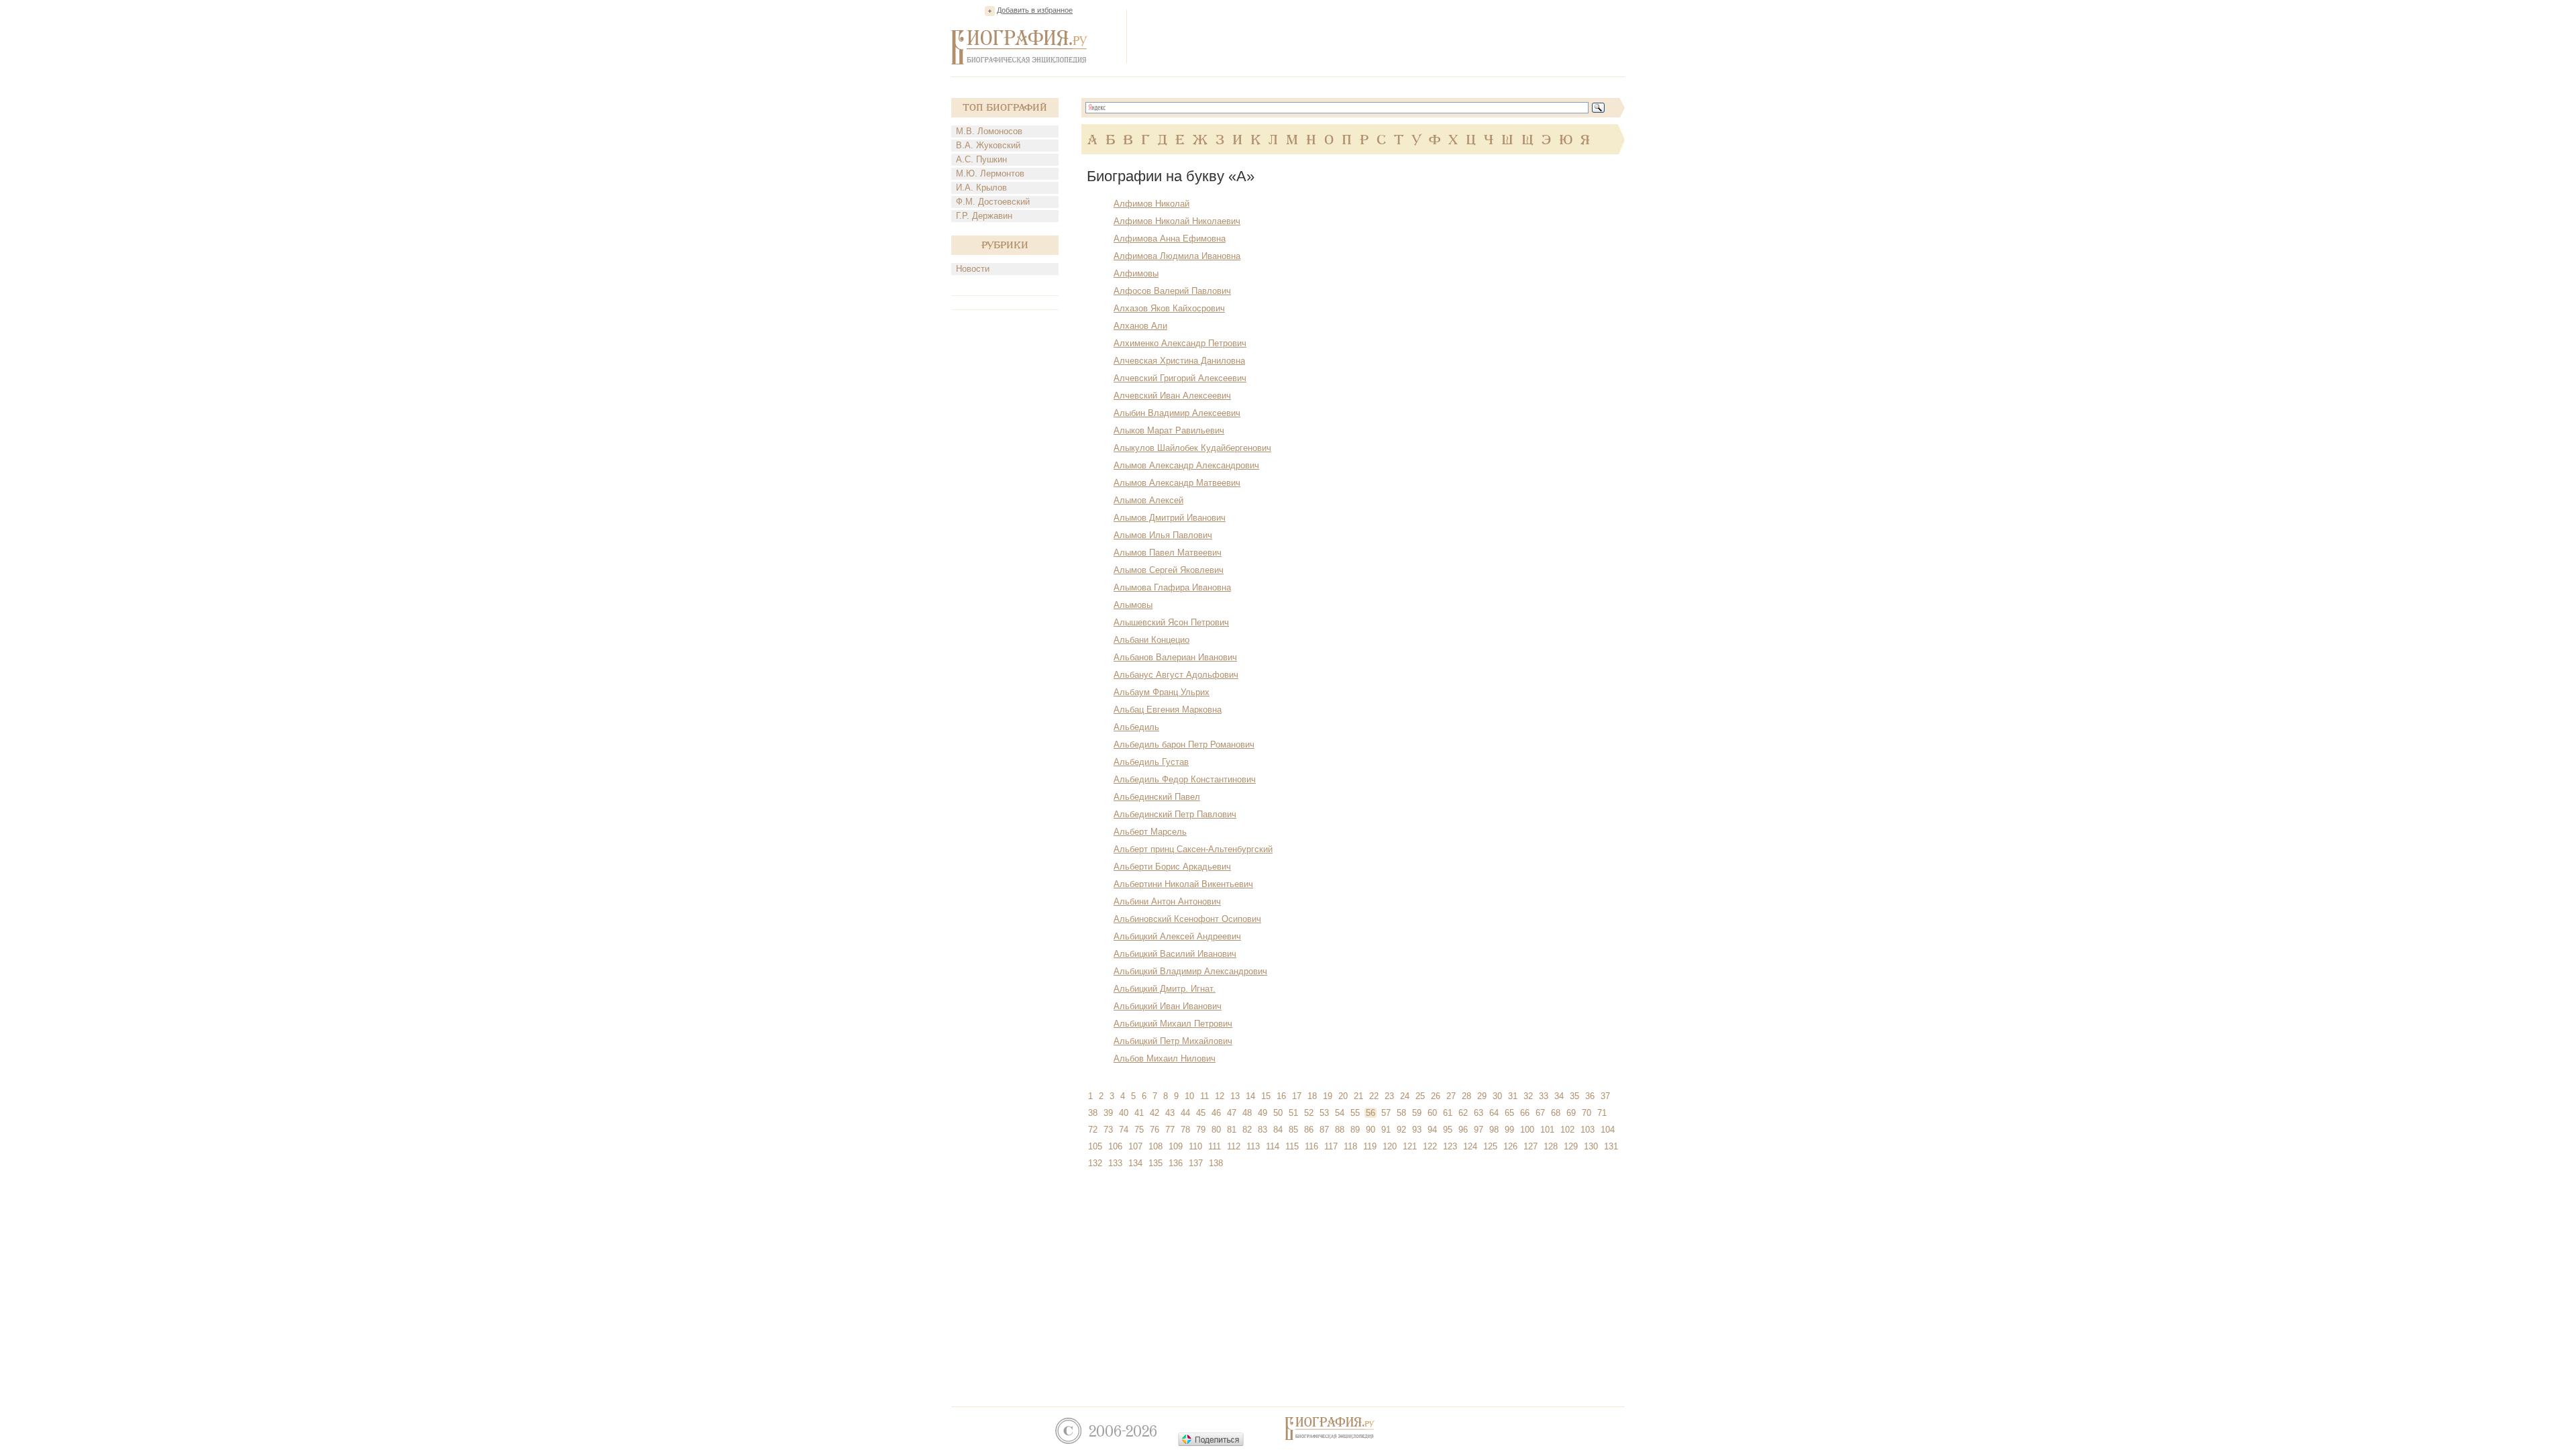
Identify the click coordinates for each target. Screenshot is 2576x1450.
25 (1420, 1096)
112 (1234, 1146)
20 (1343, 1096)
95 (1448, 1130)
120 (1390, 1146)
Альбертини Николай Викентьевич (1183, 884)
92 (1401, 1130)
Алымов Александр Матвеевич (1177, 483)
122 (1430, 1146)
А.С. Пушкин (981, 159)
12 (1220, 1096)
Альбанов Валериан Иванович (1175, 657)
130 (1591, 1146)
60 (1432, 1113)
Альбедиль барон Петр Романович (1184, 744)
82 (1247, 1130)
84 (1278, 1130)
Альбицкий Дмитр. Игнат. (1165, 989)
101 (1547, 1130)
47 (1232, 1113)
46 (1216, 1113)
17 (1297, 1096)
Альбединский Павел (1157, 797)
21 (1358, 1096)
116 (1311, 1146)
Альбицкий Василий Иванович (1175, 954)
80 (1216, 1130)
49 (1263, 1113)
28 (1466, 1096)
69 (1571, 1113)
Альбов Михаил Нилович (1165, 1058)
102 (1567, 1130)
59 (1417, 1113)
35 (1574, 1096)
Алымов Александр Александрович (1186, 465)
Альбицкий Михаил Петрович (1173, 1024)
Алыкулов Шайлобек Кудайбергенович (1192, 448)
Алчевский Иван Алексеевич (1172, 396)
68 (1556, 1113)
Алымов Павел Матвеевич (1168, 553)
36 (1590, 1096)
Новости (973, 269)
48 (1247, 1113)
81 (1232, 1130)
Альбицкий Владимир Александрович (1190, 971)
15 (1266, 1096)
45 (1201, 1113)
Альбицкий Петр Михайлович (1173, 1041)
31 (1513, 1096)
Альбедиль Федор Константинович (1185, 779)
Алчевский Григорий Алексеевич (1180, 378)
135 (1156, 1163)
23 (1389, 1096)
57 (1386, 1113)
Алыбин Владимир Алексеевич (1177, 413)
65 (1509, 1113)
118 (1350, 1146)
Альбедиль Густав (1151, 762)
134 (1135, 1163)
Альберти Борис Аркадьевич (1172, 867)
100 (1527, 1130)
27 (1451, 1096)
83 (1263, 1130)
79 (1201, 1130)
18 (1312, 1096)
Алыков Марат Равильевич (1169, 430)
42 (1155, 1113)
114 (1273, 1146)
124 (1470, 1146)
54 (1340, 1113)
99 (1509, 1130)
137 (1196, 1163)
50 (1278, 1113)
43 (1170, 1113)
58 (1401, 1113)
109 (1176, 1146)
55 (1355, 1113)
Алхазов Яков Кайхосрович (1169, 308)
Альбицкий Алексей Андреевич (1177, 936)
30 (1497, 1096)
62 (1463, 1113)
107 (1135, 1146)
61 (1448, 1113)
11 (1204, 1096)
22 (1374, 1096)
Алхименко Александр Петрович (1180, 343)
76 (1155, 1130)
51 (1293, 1113)
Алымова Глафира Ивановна (1172, 587)
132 (1095, 1163)
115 (1292, 1146)
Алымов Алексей (1148, 500)
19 (1328, 1096)
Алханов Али (1140, 326)
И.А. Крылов (981, 188)
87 (1324, 1130)
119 (1370, 1146)
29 (1482, 1096)
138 (1216, 1163)
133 (1115, 1163)
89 (1355, 1130)
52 (1309, 1113)
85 (1293, 1130)
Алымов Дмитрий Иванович (1170, 518)
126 (1510, 1146)
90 (1371, 1130)
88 (1340, 1130)
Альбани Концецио (1151, 640)
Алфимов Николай (1151, 204)
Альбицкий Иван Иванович (1168, 1006)
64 (1494, 1113)
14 (1250, 1096)
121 (1410, 1146)
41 (1139, 1113)
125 (1490, 1146)
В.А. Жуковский (988, 145)
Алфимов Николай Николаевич (1177, 221)
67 (1540, 1113)
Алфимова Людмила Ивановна (1177, 256)
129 (1571, 1146)
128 (1551, 1146)
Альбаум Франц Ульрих (1162, 692)
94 (1432, 1130)
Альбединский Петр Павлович (1175, 814)
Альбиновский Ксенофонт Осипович (1187, 919)
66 (1525, 1113)
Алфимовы (1136, 273)
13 (1235, 1096)
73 (1108, 1130)
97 (1479, 1130)
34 (1559, 1096)
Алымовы (1133, 605)
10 (1189, 1096)
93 (1417, 1130)
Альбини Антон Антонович (1167, 901)
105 (1095, 1146)
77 (1170, 1130)
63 (1479, 1113)
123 (1450, 1146)
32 (1528, 1096)
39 (1108, 1113)
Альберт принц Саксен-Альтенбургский (1193, 849)
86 (1309, 1130)
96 (1463, 1130)
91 (1386, 1130)
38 (1093, 1113)
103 (1588, 1130)
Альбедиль (1136, 727)
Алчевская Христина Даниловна (1179, 361)
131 (1611, 1146)
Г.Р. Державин (984, 216)
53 (1324, 1113)
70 (1587, 1113)
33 (1544, 1096)
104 (1608, 1130)
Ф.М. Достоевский (993, 202)
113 (1253, 1146)
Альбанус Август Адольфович (1176, 675)
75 (1139, 1130)
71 (1602, 1113)
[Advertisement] (1381, 36)
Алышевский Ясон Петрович (1171, 622)
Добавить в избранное (1035, 10)
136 (1176, 1163)
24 (1405, 1096)
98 (1494, 1130)
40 (1124, 1113)
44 (1185, 1113)
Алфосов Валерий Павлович (1172, 291)
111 (1215, 1146)
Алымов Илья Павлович (1163, 535)
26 (1436, 1096)
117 (1331, 1146)
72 (1093, 1130)
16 (1281, 1096)
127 (1531, 1146)
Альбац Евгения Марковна (1168, 710)
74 (1124, 1130)
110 (1195, 1146)
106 (1115, 1146)
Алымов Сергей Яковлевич (1169, 570)
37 (1605, 1096)
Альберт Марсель (1150, 832)
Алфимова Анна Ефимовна (1170, 239)
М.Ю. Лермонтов (990, 173)
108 (1156, 1146)
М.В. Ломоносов (989, 131)
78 (1185, 1130)
